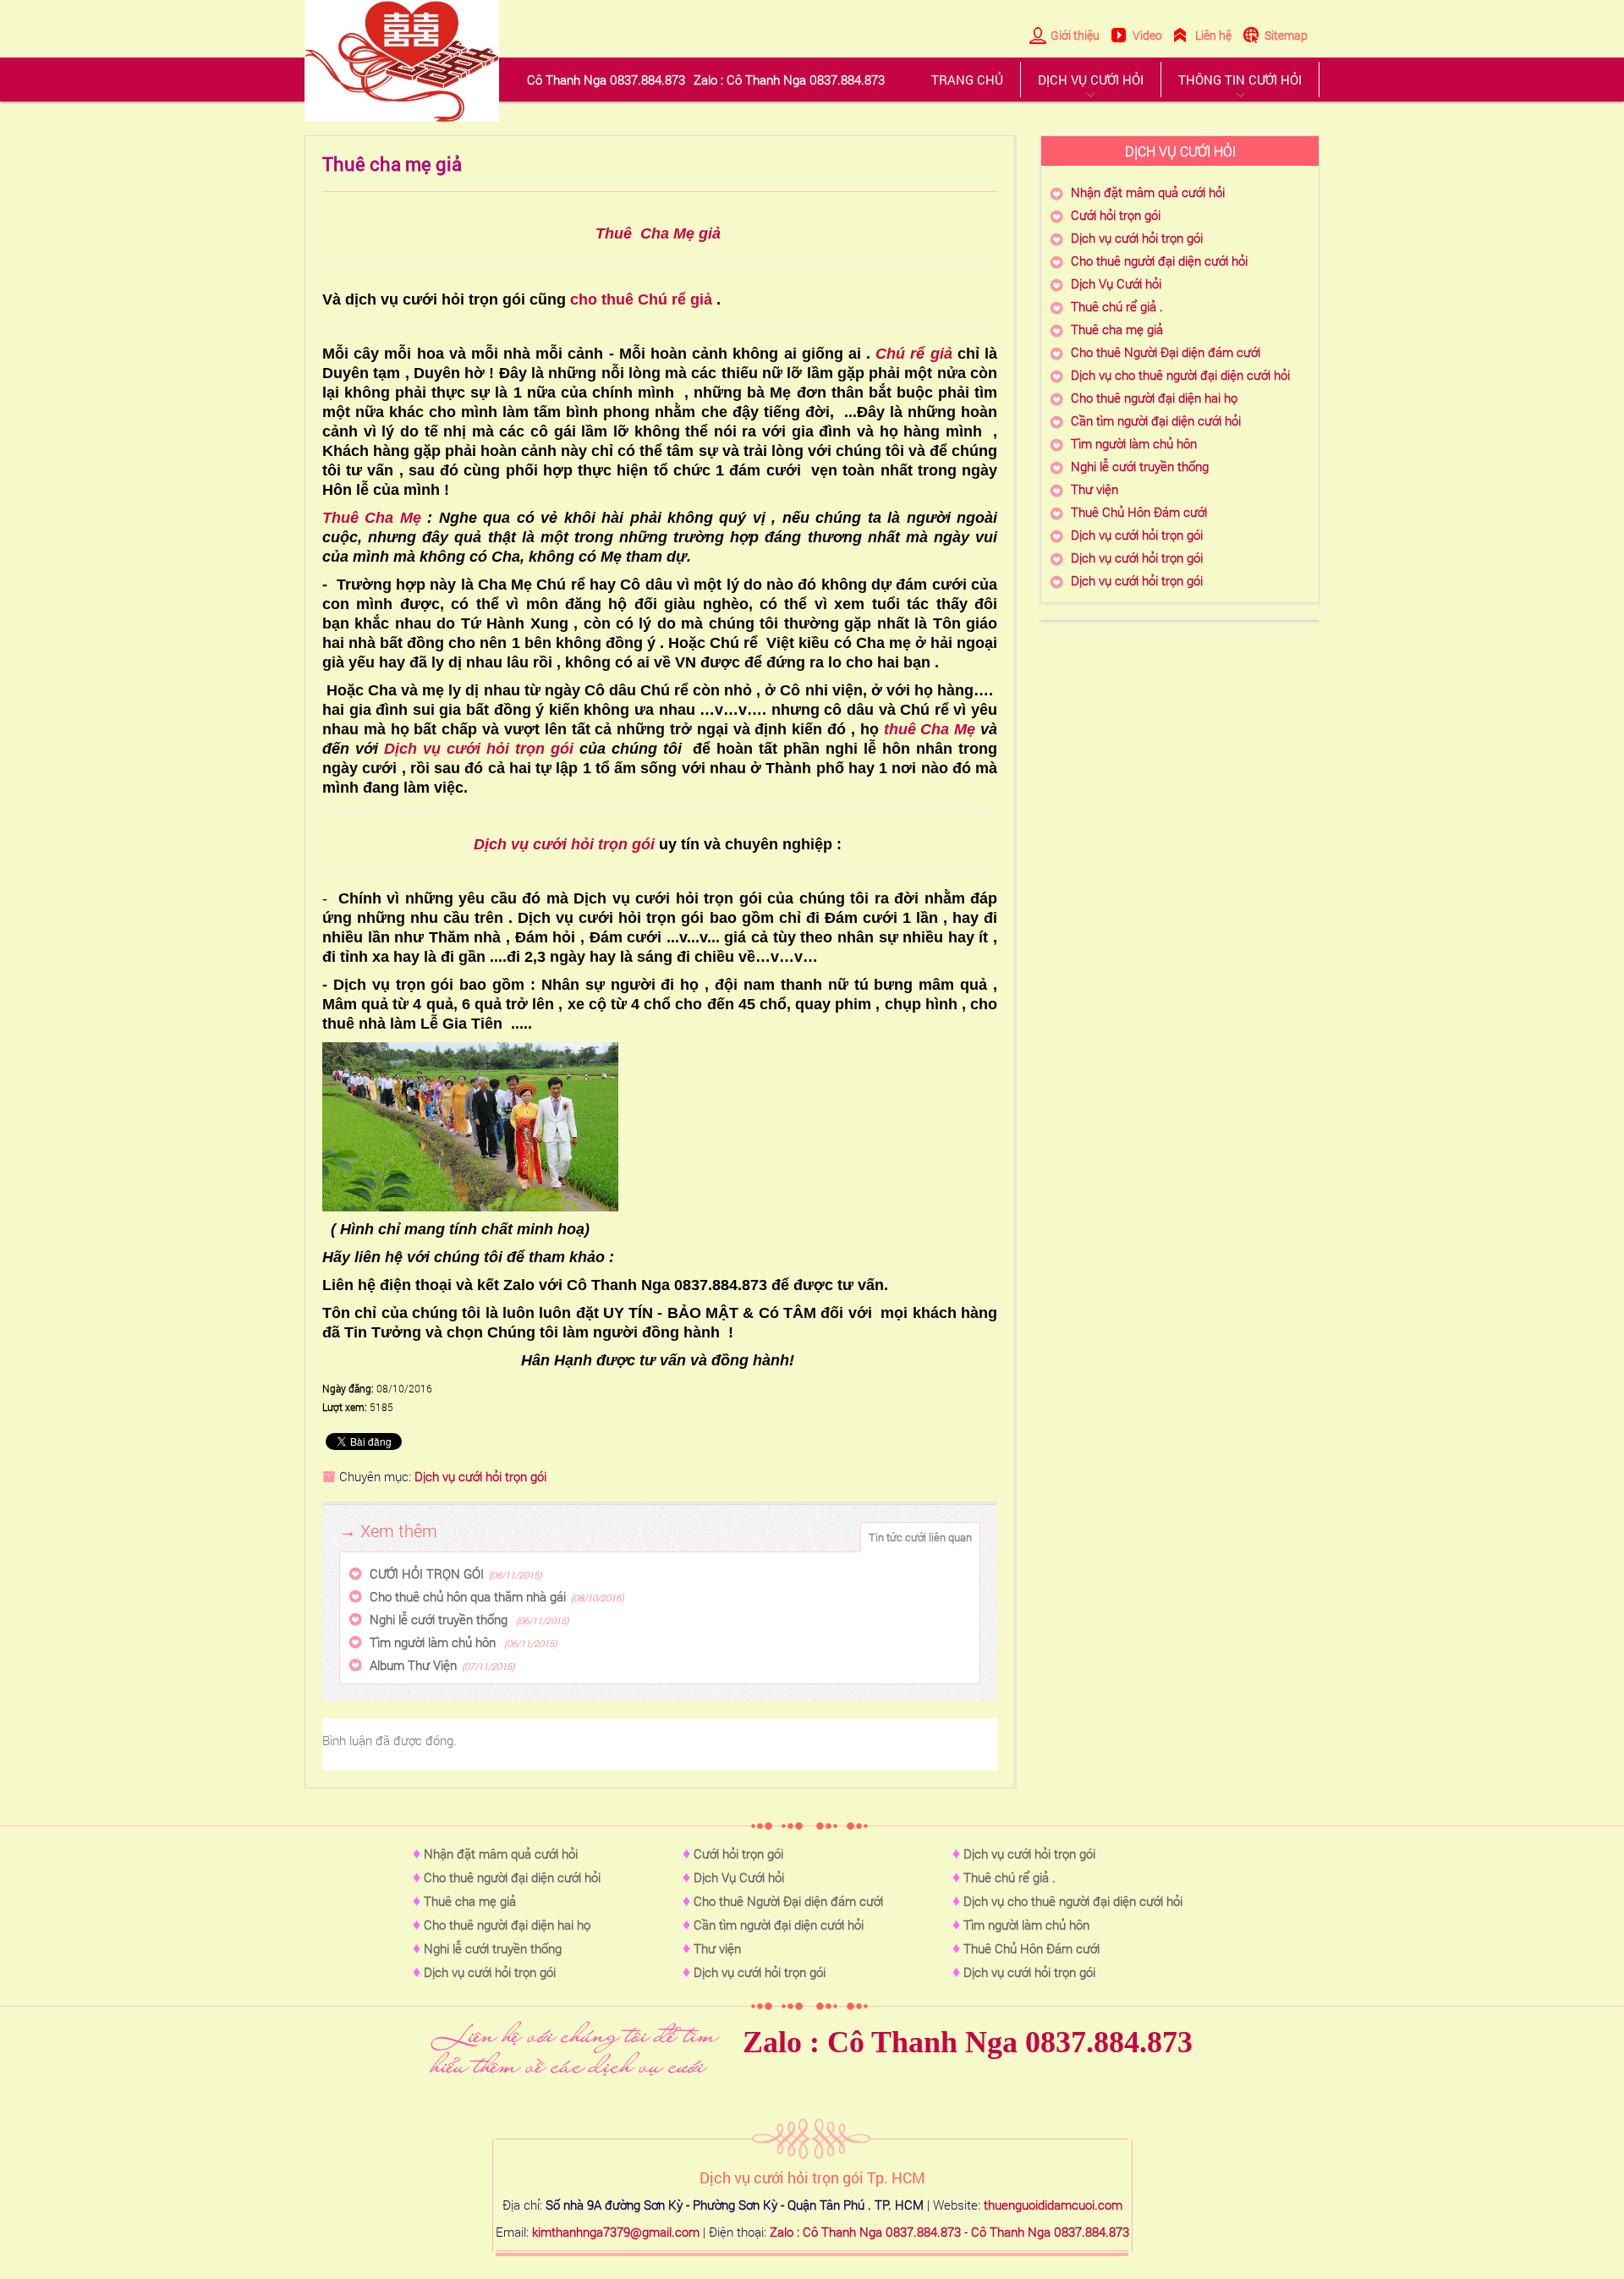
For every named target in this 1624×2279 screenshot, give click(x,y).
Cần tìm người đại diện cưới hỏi (1156, 420)
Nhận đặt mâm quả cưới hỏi (1148, 192)
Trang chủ (967, 80)
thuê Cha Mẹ (930, 729)
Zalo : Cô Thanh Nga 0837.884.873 (968, 2042)
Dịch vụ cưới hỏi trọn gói (482, 749)
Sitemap (1286, 35)
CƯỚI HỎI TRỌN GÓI (427, 1573)
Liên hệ (1213, 35)
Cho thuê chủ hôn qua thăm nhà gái (468, 1596)
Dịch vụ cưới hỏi (1091, 80)
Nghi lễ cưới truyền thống (440, 1619)
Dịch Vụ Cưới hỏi (1116, 283)
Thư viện (1095, 489)
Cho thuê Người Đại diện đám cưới (1166, 352)
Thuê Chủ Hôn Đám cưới (1139, 512)
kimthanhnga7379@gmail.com (616, 2232)
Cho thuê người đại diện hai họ (1154, 398)
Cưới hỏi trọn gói (1116, 215)
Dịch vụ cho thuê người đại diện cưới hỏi (1180, 375)
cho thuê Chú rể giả (641, 299)
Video (1147, 35)
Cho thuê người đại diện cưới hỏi (1159, 261)
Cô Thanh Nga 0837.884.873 (1050, 2232)
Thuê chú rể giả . (1117, 306)
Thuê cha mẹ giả (1117, 329)
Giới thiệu (1075, 35)
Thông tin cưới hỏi (1240, 80)
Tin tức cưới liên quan (920, 1537)
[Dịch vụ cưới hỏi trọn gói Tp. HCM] (402, 61)
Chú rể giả (913, 354)
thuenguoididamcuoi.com (1053, 2205)
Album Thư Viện (413, 1665)
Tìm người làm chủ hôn (434, 1642)
